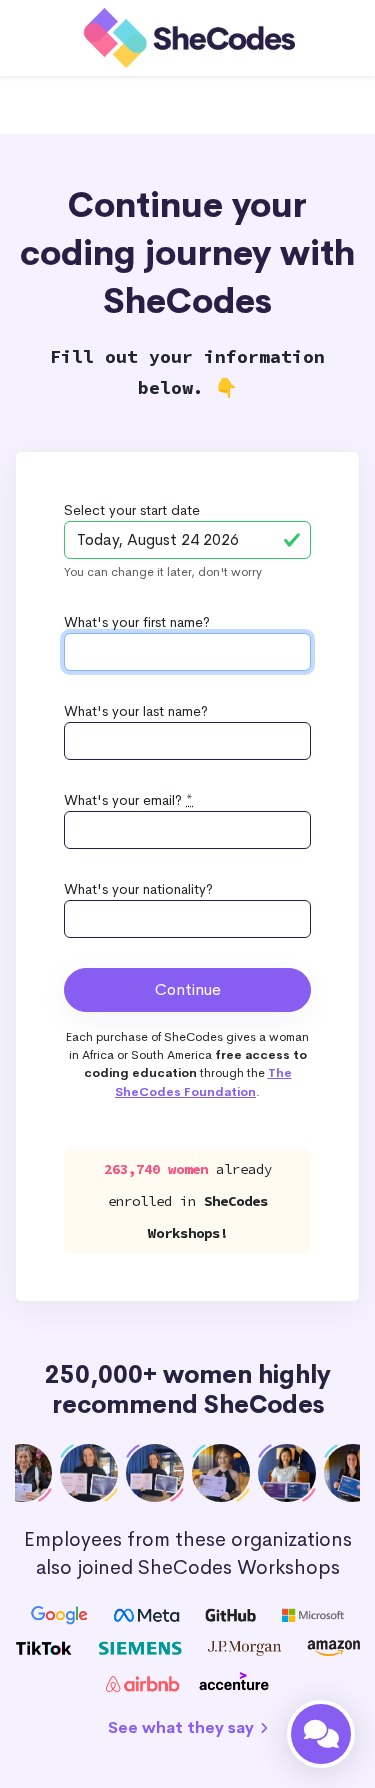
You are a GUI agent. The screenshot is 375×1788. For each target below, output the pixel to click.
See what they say (183, 1727)
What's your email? (128, 800)
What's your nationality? (138, 889)
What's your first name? (137, 622)
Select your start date (132, 510)
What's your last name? (136, 711)
